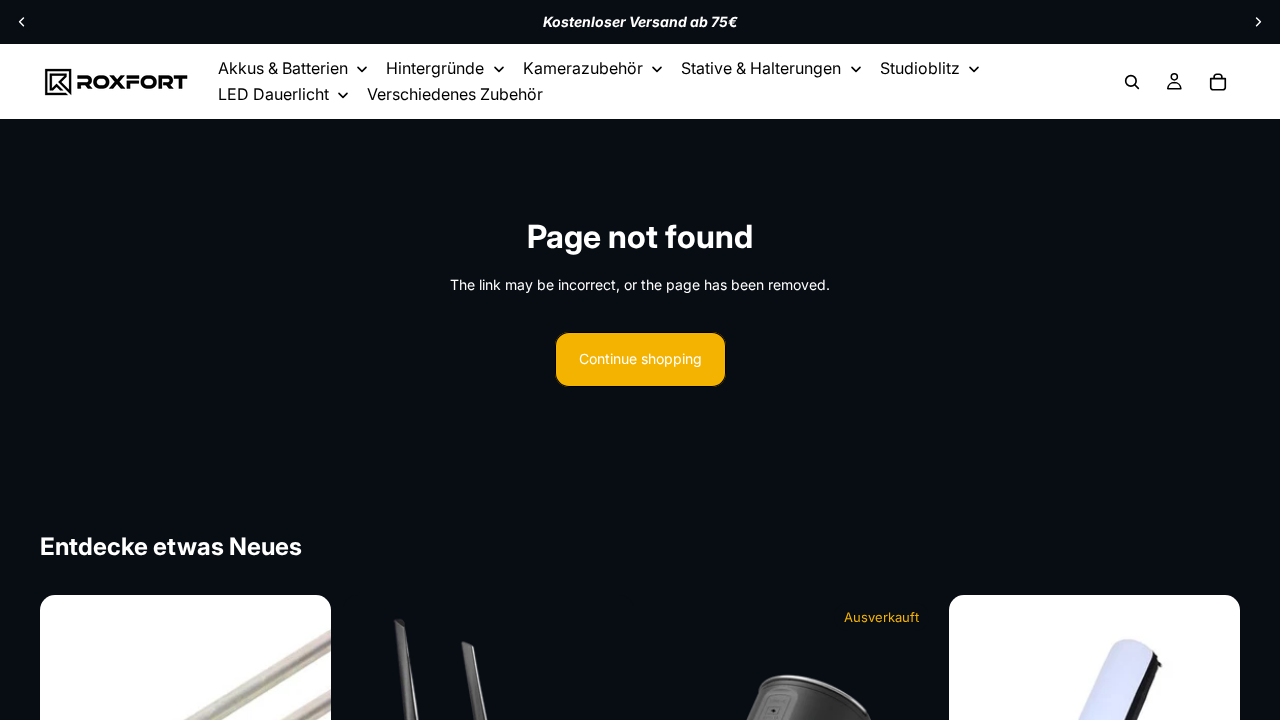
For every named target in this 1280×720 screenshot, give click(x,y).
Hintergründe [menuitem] (435, 68)
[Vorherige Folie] (22, 22)
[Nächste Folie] (1258, 22)
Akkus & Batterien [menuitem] (283, 68)
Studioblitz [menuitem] (920, 68)
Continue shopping (640, 358)
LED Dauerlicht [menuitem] (273, 94)
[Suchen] (1132, 82)
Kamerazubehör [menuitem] (583, 68)
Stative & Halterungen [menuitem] (761, 68)
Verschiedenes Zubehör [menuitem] (455, 94)
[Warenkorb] (1218, 82)
